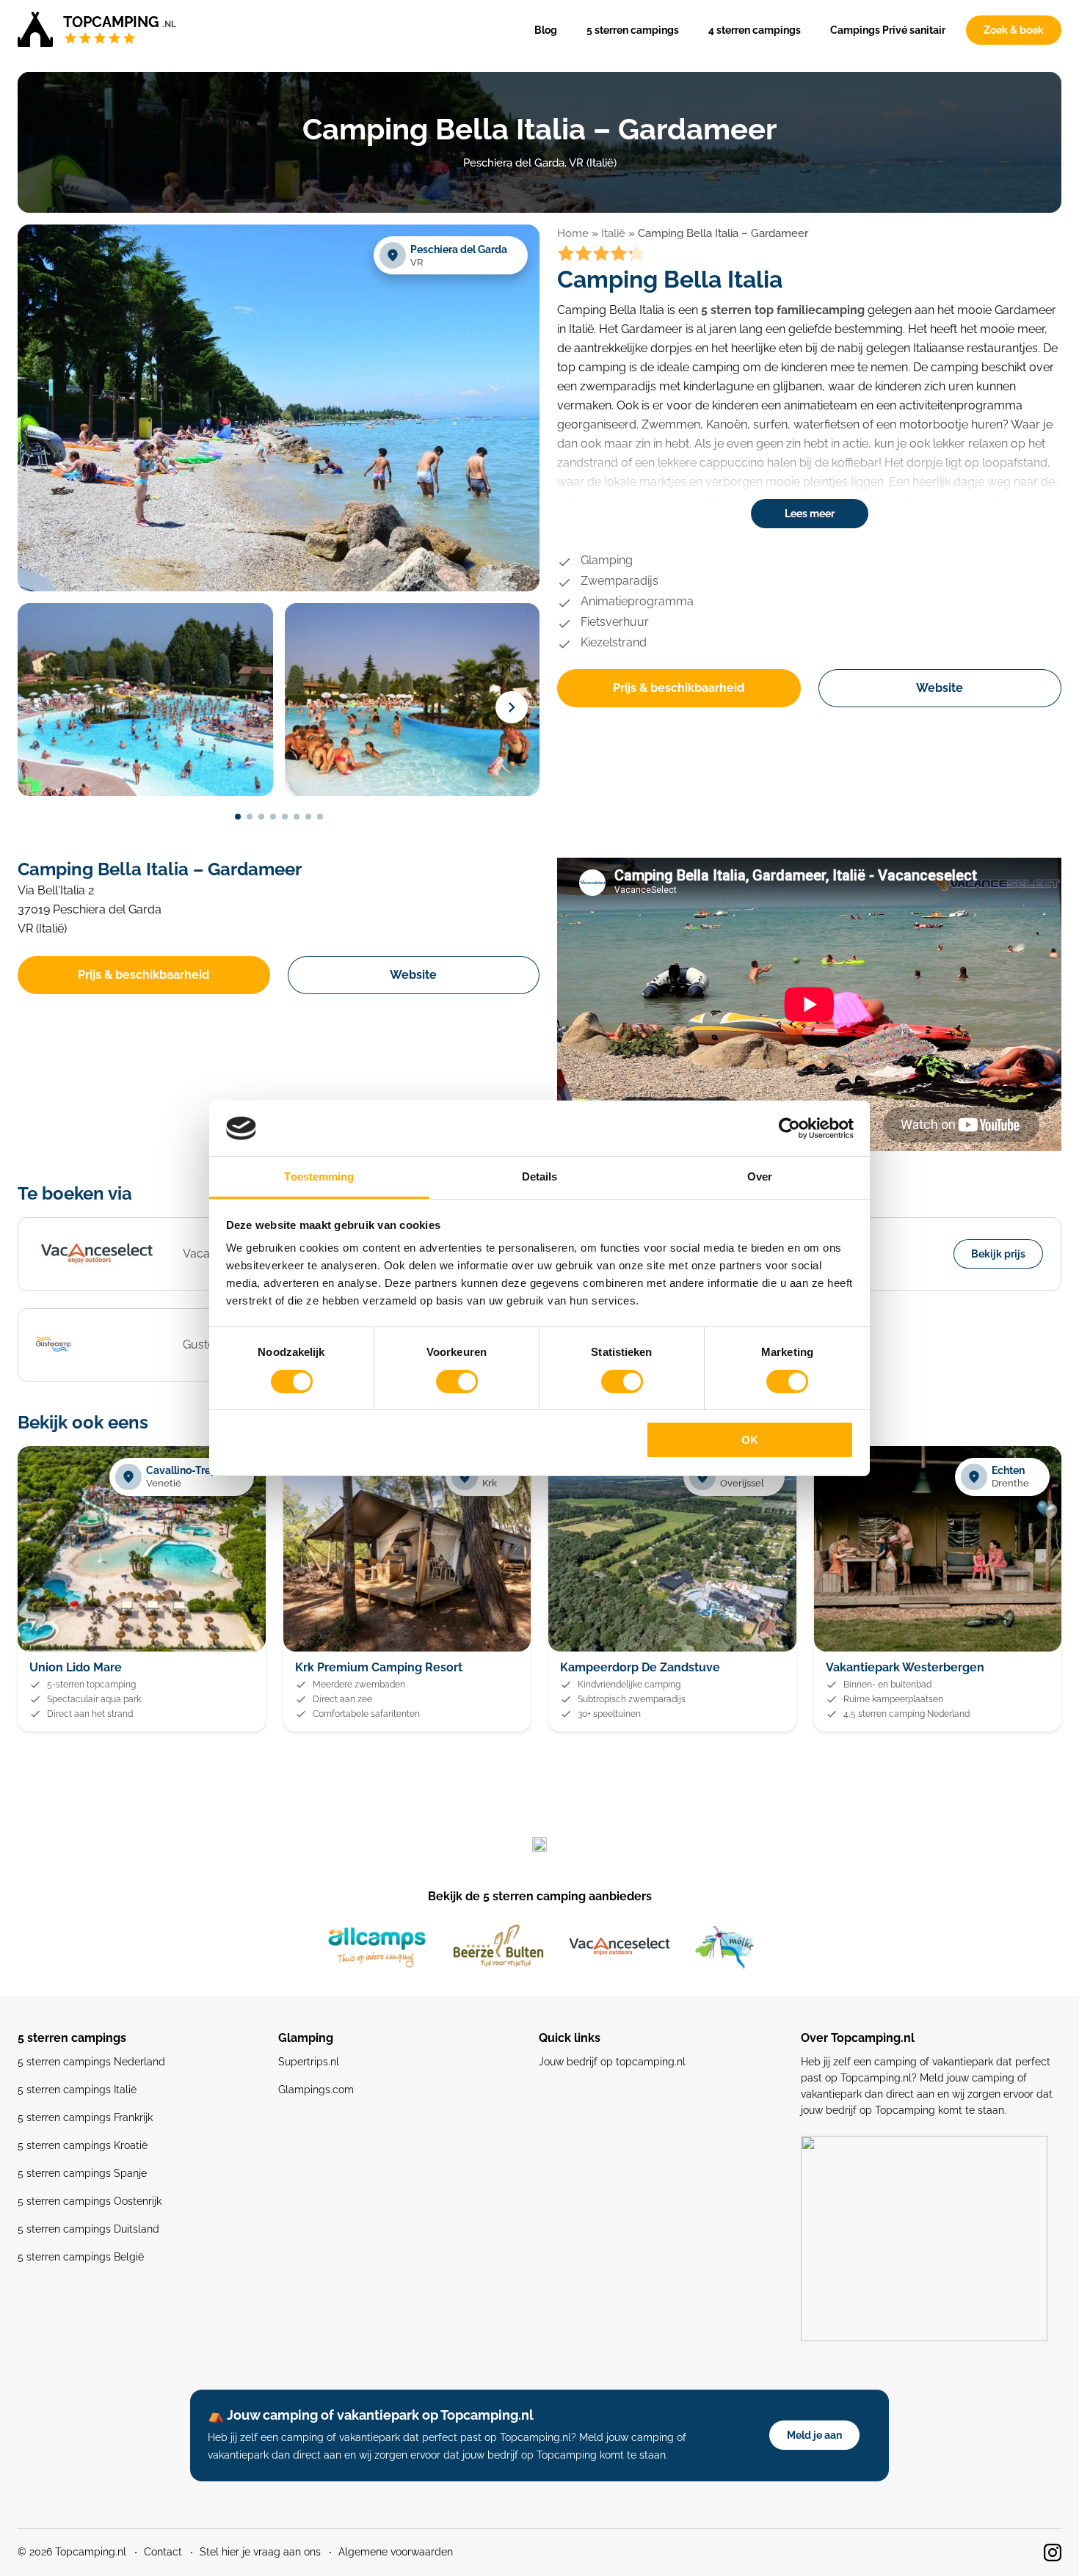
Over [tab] (760, 1176)
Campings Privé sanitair (888, 30)
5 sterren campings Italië (77, 2090)
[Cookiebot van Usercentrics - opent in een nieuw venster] (789, 1128)
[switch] (457, 1382)
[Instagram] (1053, 2553)
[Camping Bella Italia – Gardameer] (279, 589)
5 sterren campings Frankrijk (85, 2117)
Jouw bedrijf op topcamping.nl (612, 2062)
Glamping (306, 2038)
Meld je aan (814, 2435)
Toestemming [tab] (319, 1176)
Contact (163, 2552)
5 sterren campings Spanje (82, 2173)
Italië (613, 233)
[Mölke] (724, 1947)
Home (573, 233)
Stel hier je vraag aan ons (260, 2552)
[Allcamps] (377, 1947)
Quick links (570, 2038)
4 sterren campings (755, 30)
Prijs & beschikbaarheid (679, 688)
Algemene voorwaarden (396, 2552)
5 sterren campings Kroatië (83, 2145)
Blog (546, 30)
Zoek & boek (1014, 30)
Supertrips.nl (309, 2062)
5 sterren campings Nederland (91, 2062)
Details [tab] (540, 1176)
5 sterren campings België (81, 2257)
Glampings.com (316, 2090)
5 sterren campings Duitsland (88, 2229)
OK (750, 1440)
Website (940, 688)
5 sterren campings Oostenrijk (90, 2201)
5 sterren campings (633, 30)
